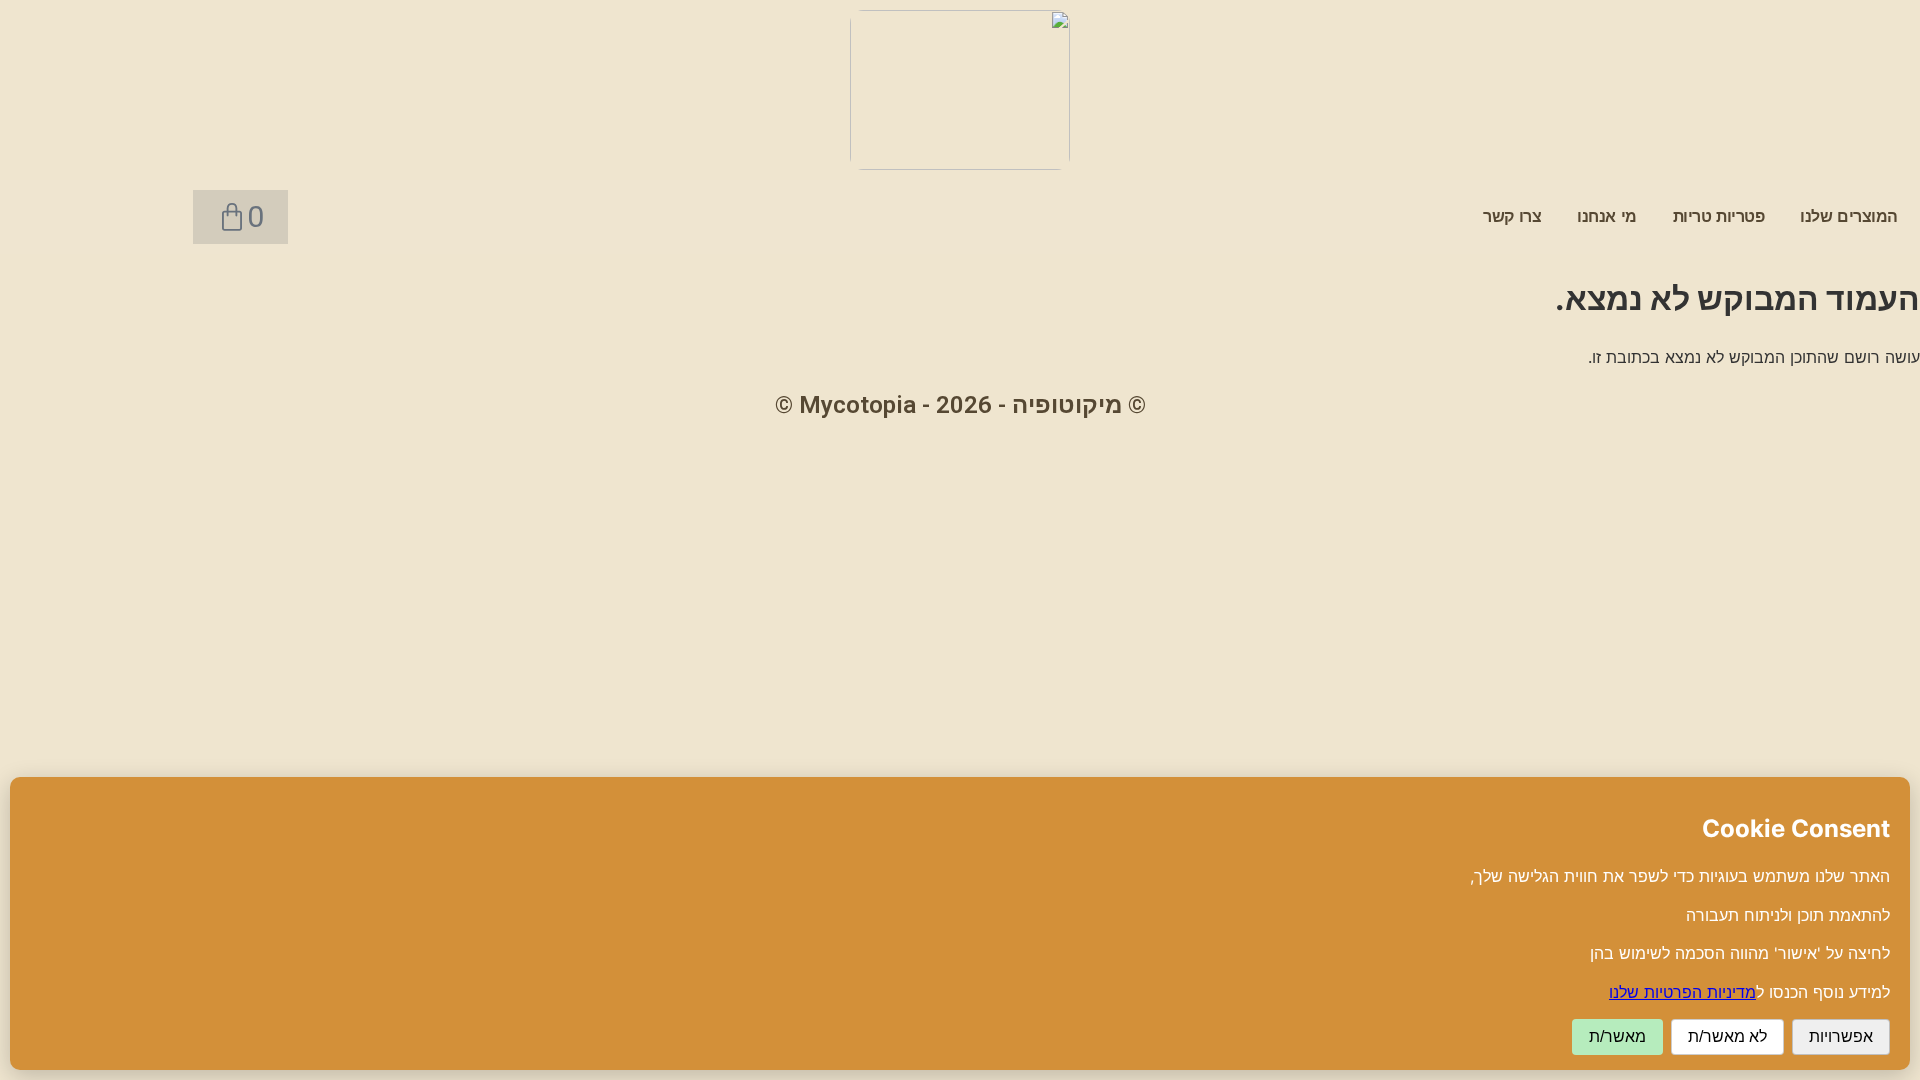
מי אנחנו (1607, 216)
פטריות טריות (1719, 216)
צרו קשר (1512, 216)
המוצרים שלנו (1849, 216)
